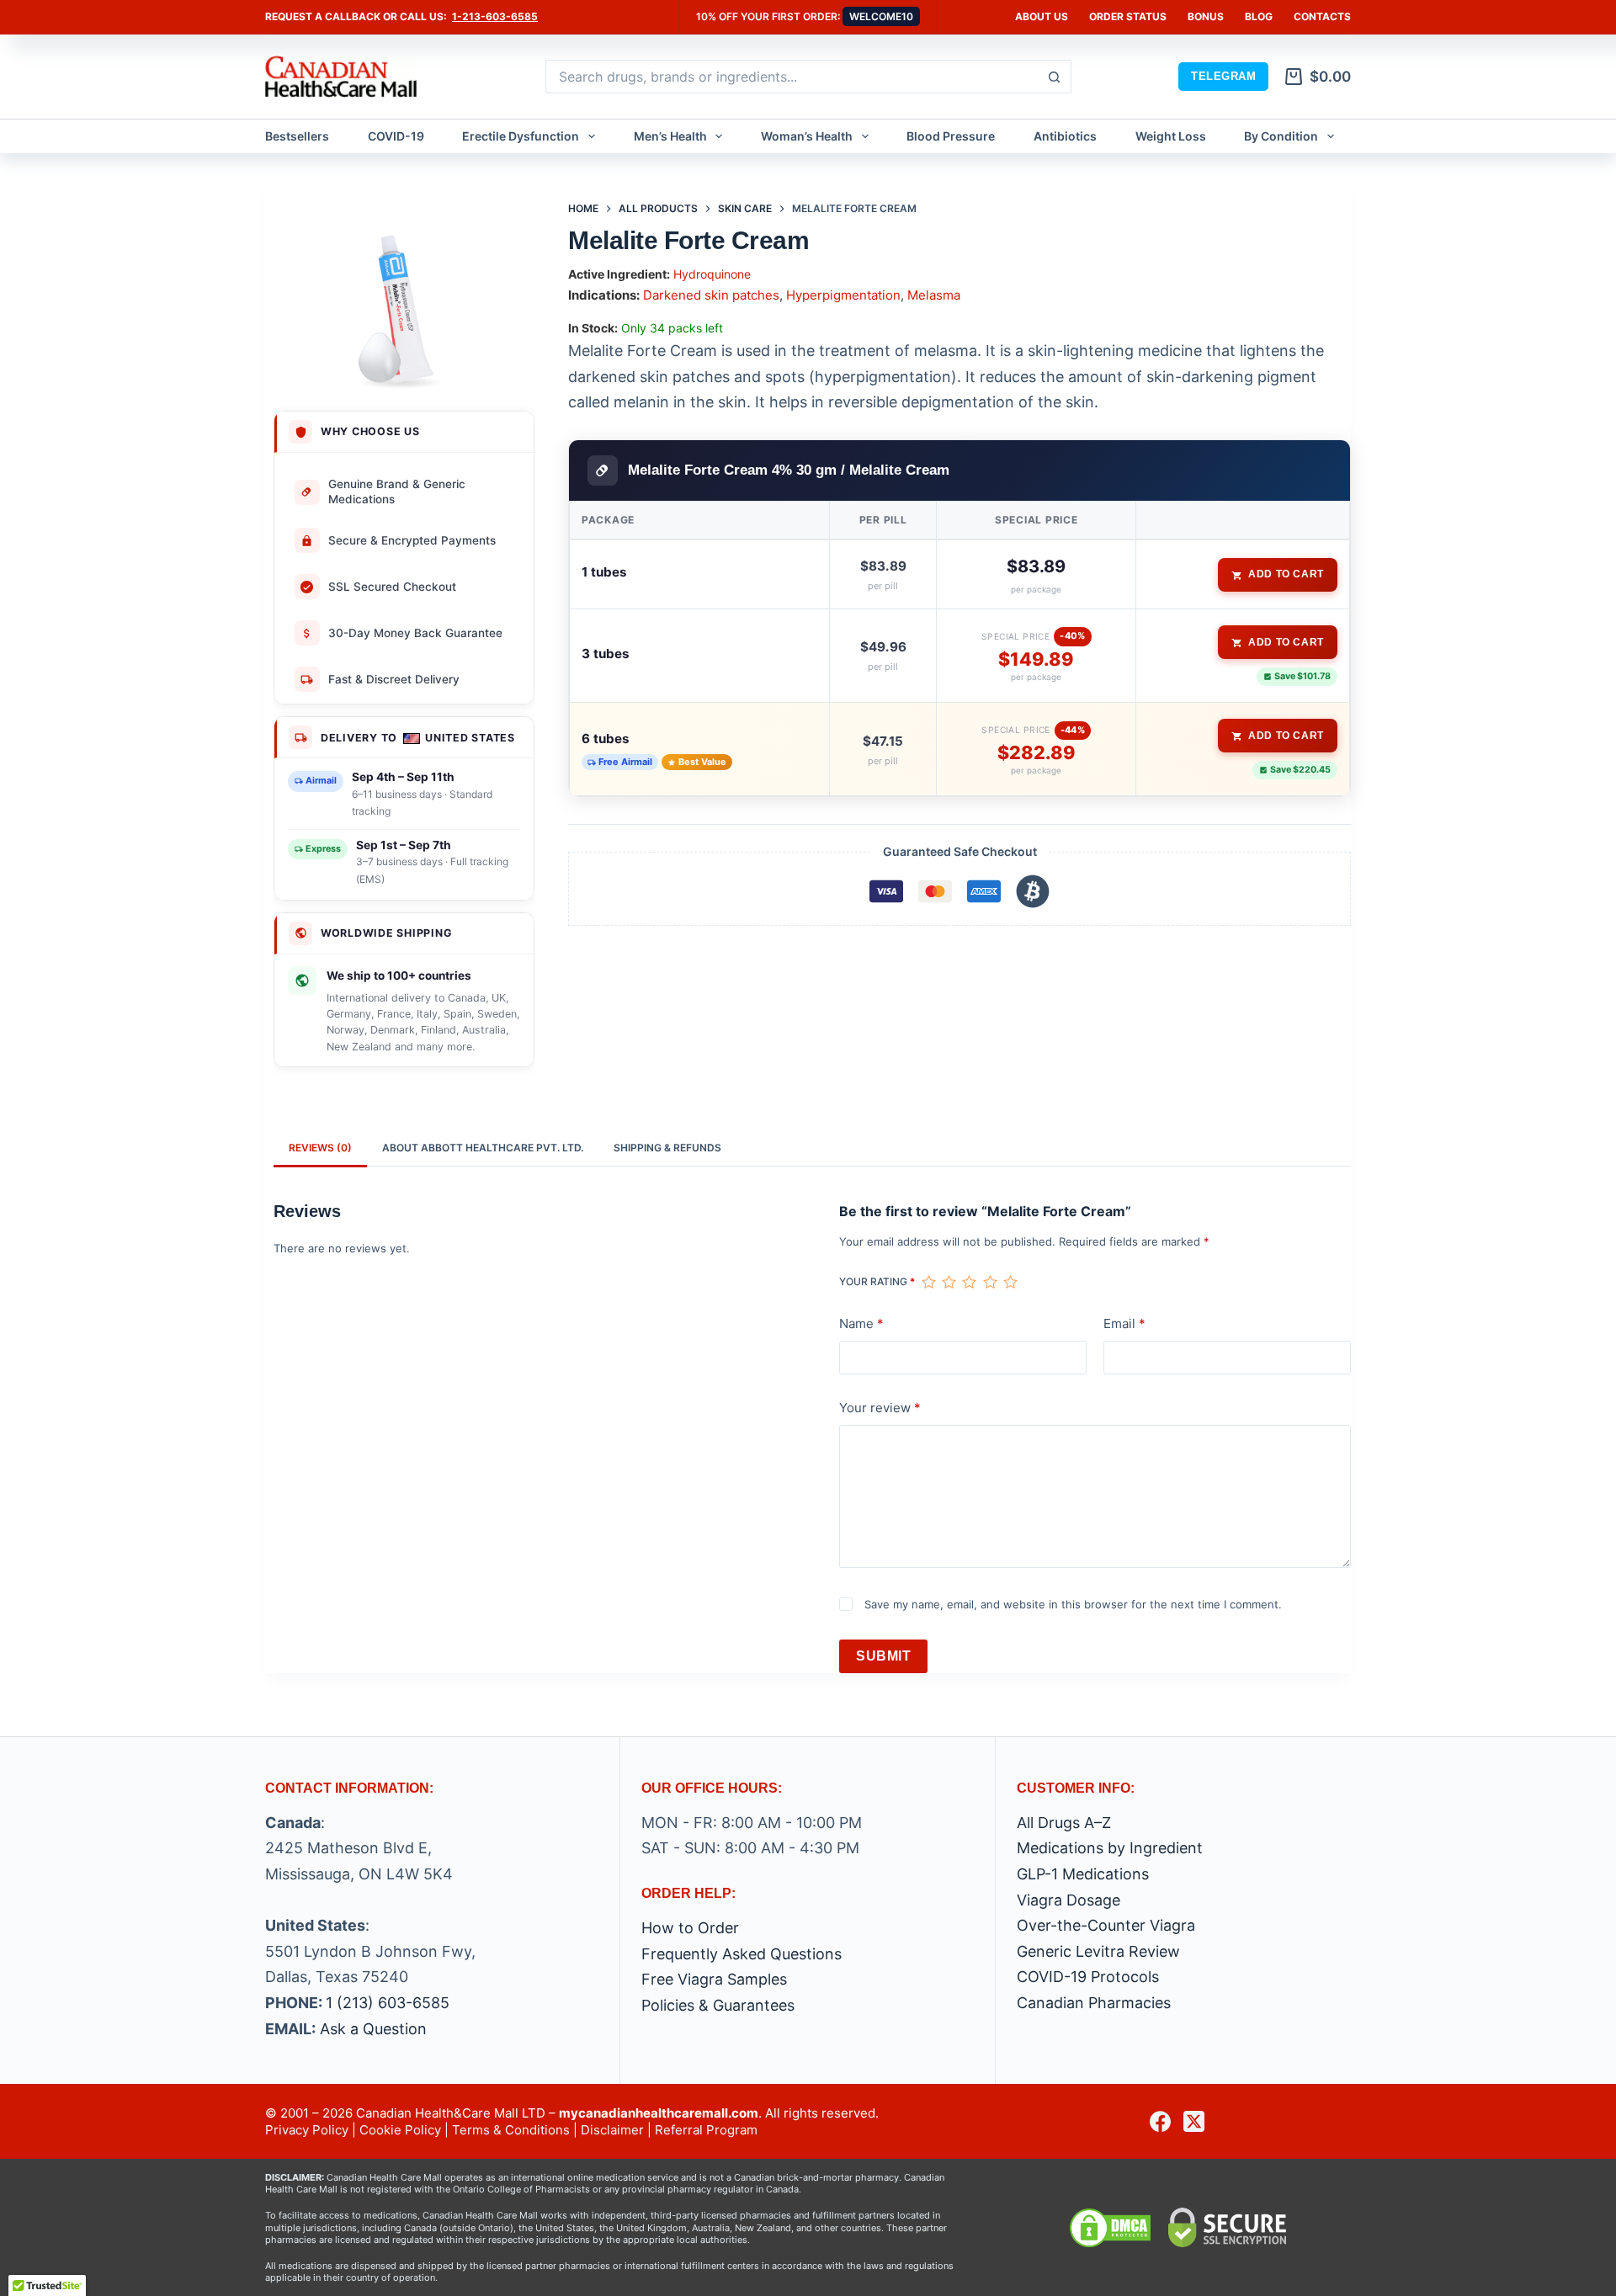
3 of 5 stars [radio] (969, 1282)
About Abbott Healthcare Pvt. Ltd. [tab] (483, 1148)
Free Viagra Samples (714, 1979)
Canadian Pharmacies (1094, 2003)
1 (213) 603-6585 (388, 2003)
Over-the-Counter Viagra (1106, 1925)
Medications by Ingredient (1110, 1848)
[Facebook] (1160, 2121)
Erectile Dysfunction (521, 136)
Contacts (1322, 16)
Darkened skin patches (711, 295)
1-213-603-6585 (495, 16)
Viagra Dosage (1068, 1900)
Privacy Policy (307, 2130)
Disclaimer (612, 2130)
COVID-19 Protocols (1088, 1977)
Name (861, 1323)
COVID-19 (396, 136)
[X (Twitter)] (1194, 2121)
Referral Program (706, 2130)
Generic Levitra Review (1098, 1951)
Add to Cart (1286, 574)
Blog (1259, 16)
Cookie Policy (400, 2130)
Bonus (1206, 16)
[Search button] (1055, 77)
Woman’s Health (807, 136)
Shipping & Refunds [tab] (667, 1148)
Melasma (934, 295)
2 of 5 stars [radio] (949, 1282)
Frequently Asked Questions (742, 1954)
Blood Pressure (951, 136)
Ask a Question (373, 2029)
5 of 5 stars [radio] (1010, 1282)
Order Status (1128, 16)
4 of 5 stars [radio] (990, 1282)
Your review (880, 1408)
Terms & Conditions (511, 2130)
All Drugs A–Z (1064, 1823)
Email (1124, 1323)
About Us (1042, 16)
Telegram (1223, 76)
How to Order (690, 1928)
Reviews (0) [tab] (320, 1148)
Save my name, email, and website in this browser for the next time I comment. (1073, 1604)
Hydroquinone (712, 274)
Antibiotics (1065, 136)
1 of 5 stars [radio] (928, 1282)
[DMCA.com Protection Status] (1110, 2227)
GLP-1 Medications (1083, 1874)
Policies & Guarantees (718, 2005)
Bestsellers (297, 136)
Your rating (877, 1281)
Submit (883, 1656)
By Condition (1281, 136)
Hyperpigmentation (843, 295)
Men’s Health (670, 136)
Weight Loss (1171, 136)
